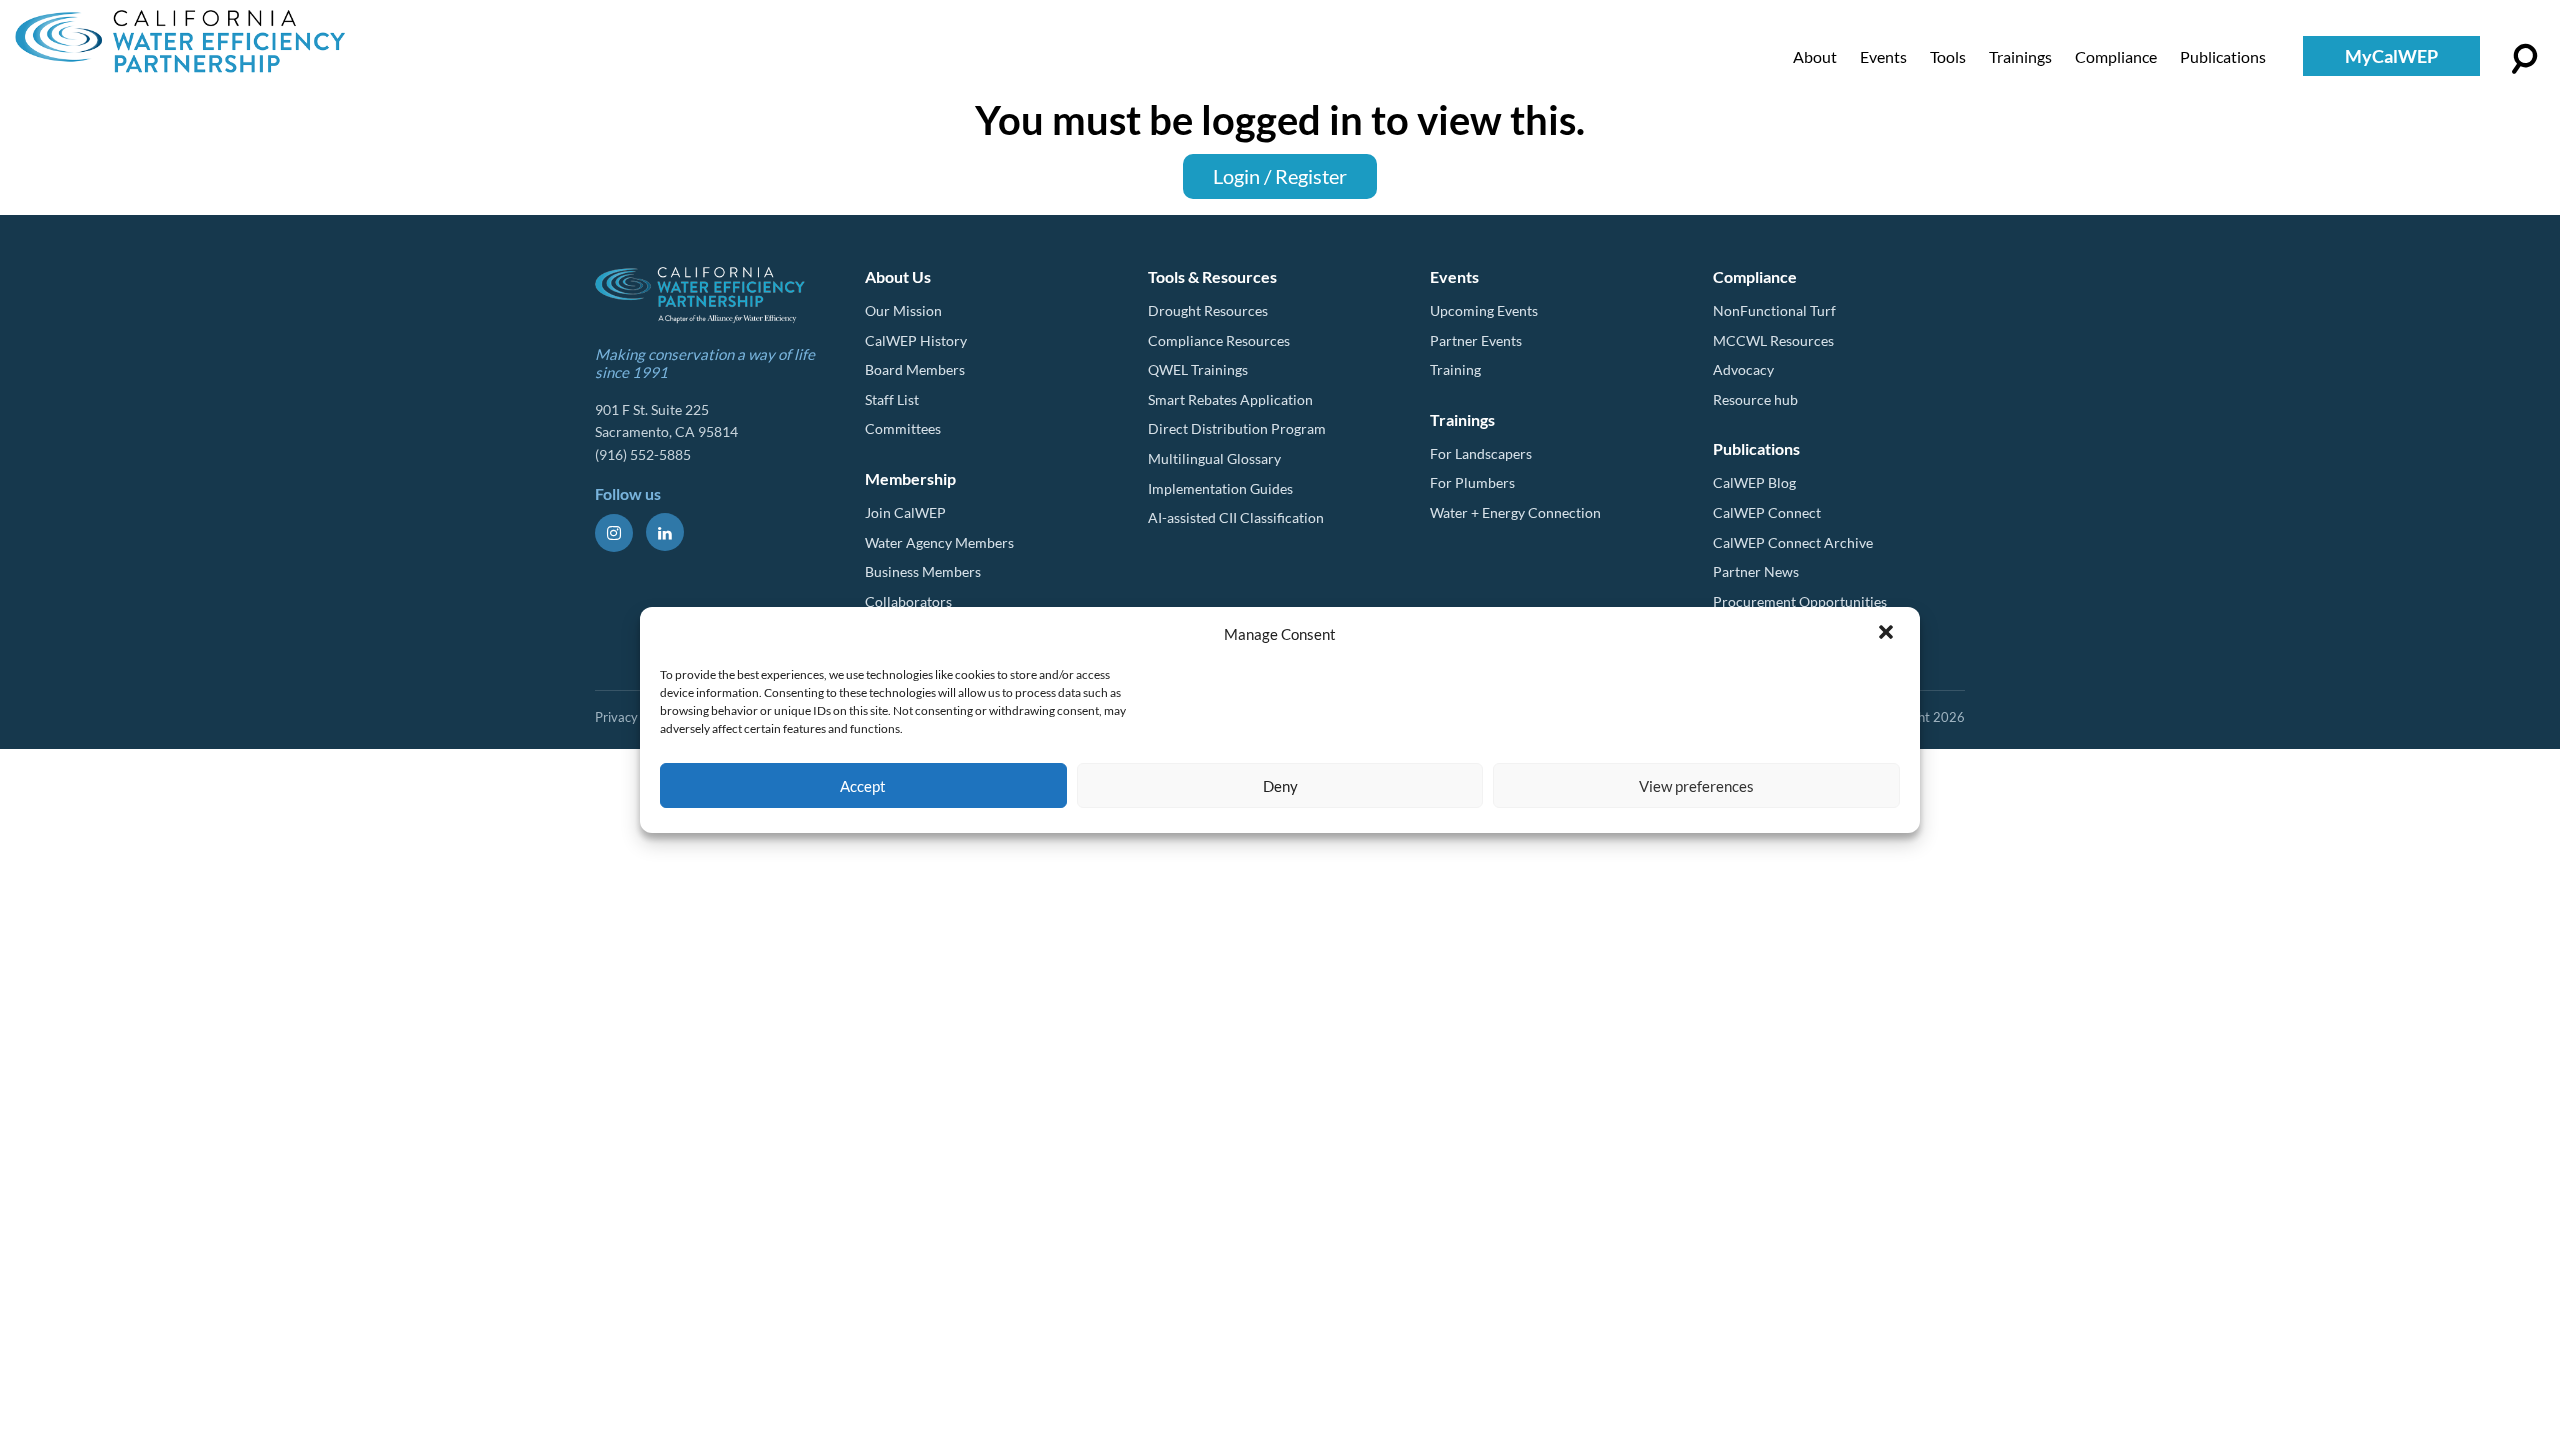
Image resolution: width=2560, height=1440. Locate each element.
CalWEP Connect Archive (1793, 542)
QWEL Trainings (1198, 369)
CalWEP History (916, 340)
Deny (1280, 786)
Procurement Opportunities (1800, 601)
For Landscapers (1481, 453)
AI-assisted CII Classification (1236, 517)
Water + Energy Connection (1515, 512)
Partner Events (1476, 340)
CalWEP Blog (1754, 482)
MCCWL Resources (1773, 340)
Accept (863, 786)
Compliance (2116, 56)
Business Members (923, 571)
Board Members (915, 369)
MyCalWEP (2391, 56)
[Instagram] (614, 533)
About (1815, 56)
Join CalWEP (905, 512)
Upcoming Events (1484, 310)
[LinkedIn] (665, 532)
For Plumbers (1472, 482)
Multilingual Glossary (1214, 458)
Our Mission (903, 310)
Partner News (1756, 571)
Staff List (892, 399)
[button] (1888, 634)
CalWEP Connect (1767, 512)
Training (1455, 369)
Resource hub (1755, 399)
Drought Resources (1208, 310)
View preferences (1696, 786)
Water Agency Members (939, 542)
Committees (903, 428)
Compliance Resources (1219, 340)
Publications (2223, 56)
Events (1883, 56)
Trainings (2020, 56)
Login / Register (1280, 176)
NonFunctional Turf (1774, 310)
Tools (1948, 56)
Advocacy (1743, 369)
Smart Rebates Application (1230, 399)
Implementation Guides (1220, 488)
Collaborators (908, 601)
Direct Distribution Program (1237, 428)
